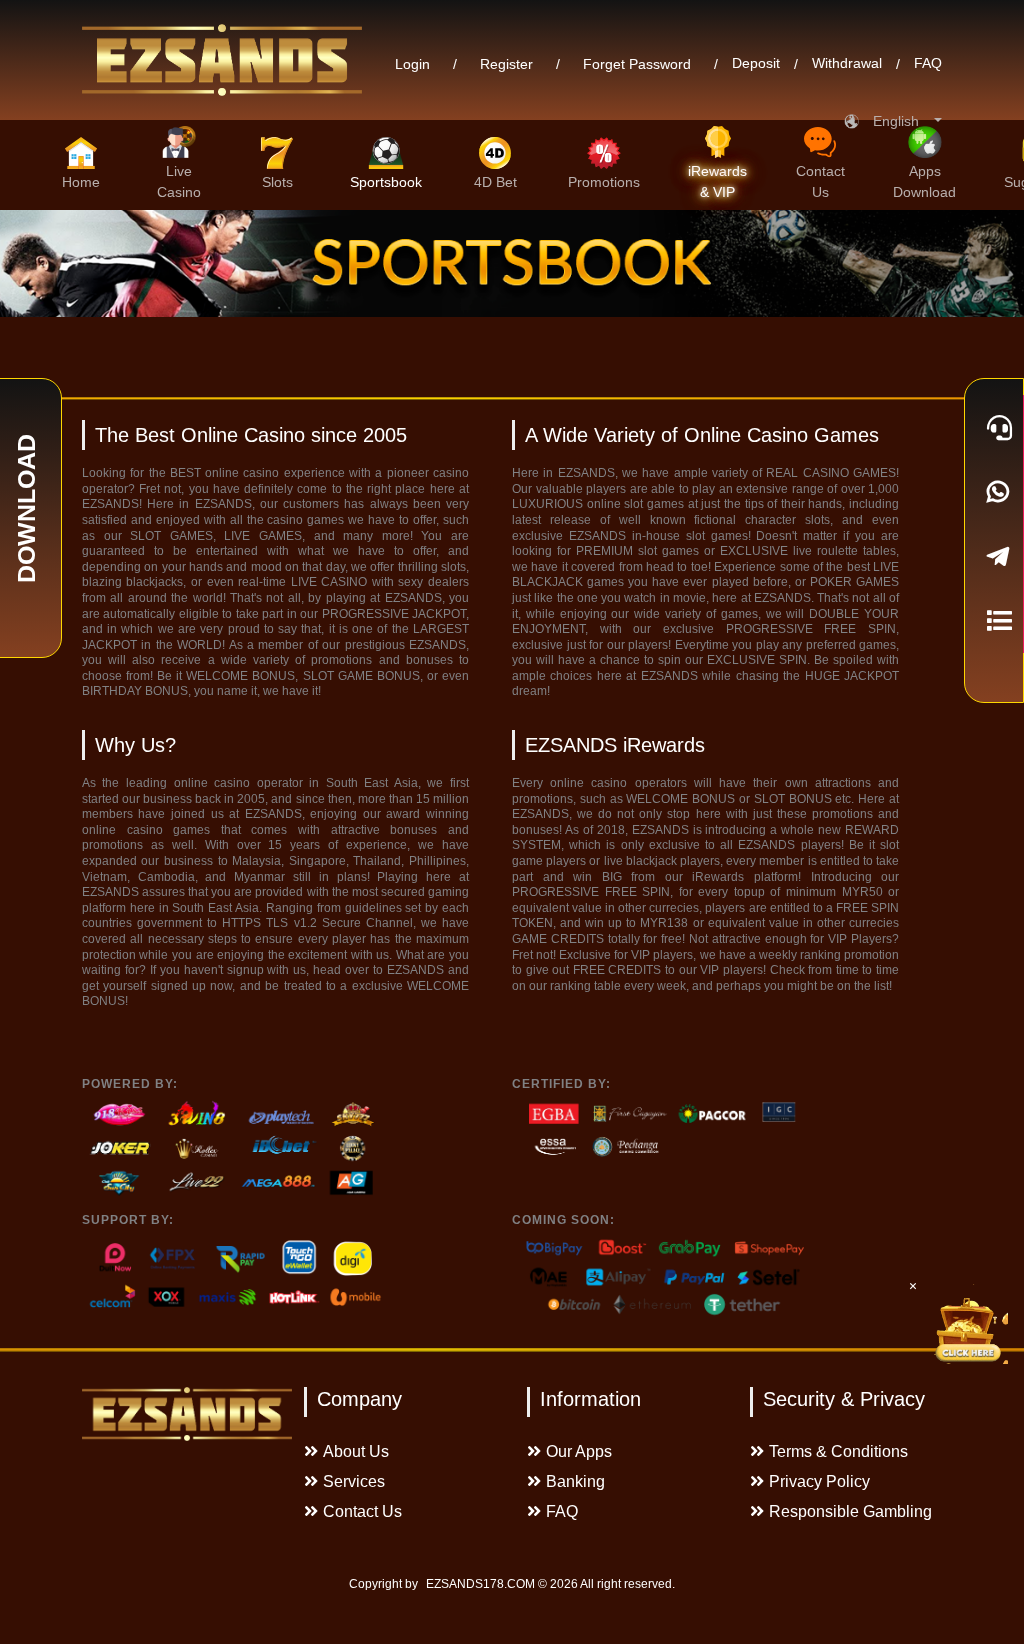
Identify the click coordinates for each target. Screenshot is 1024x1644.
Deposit (756, 64)
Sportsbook (386, 182)
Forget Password (637, 64)
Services (354, 1481)
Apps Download (924, 181)
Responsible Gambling (850, 1511)
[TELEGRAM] (994, 556)
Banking (575, 1481)
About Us (356, 1451)
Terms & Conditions (838, 1451)
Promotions (604, 182)
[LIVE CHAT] (994, 427)
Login (412, 64)
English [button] (902, 121)
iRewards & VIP (717, 181)
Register (506, 64)
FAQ (928, 64)
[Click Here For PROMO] (968, 1324)
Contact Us (820, 181)
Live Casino (179, 181)
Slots (277, 182)
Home (81, 182)
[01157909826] (994, 492)
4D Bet (495, 182)
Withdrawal (847, 64)
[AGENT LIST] (994, 620)
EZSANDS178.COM (480, 1584)
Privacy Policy (819, 1481)
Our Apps (579, 1451)
